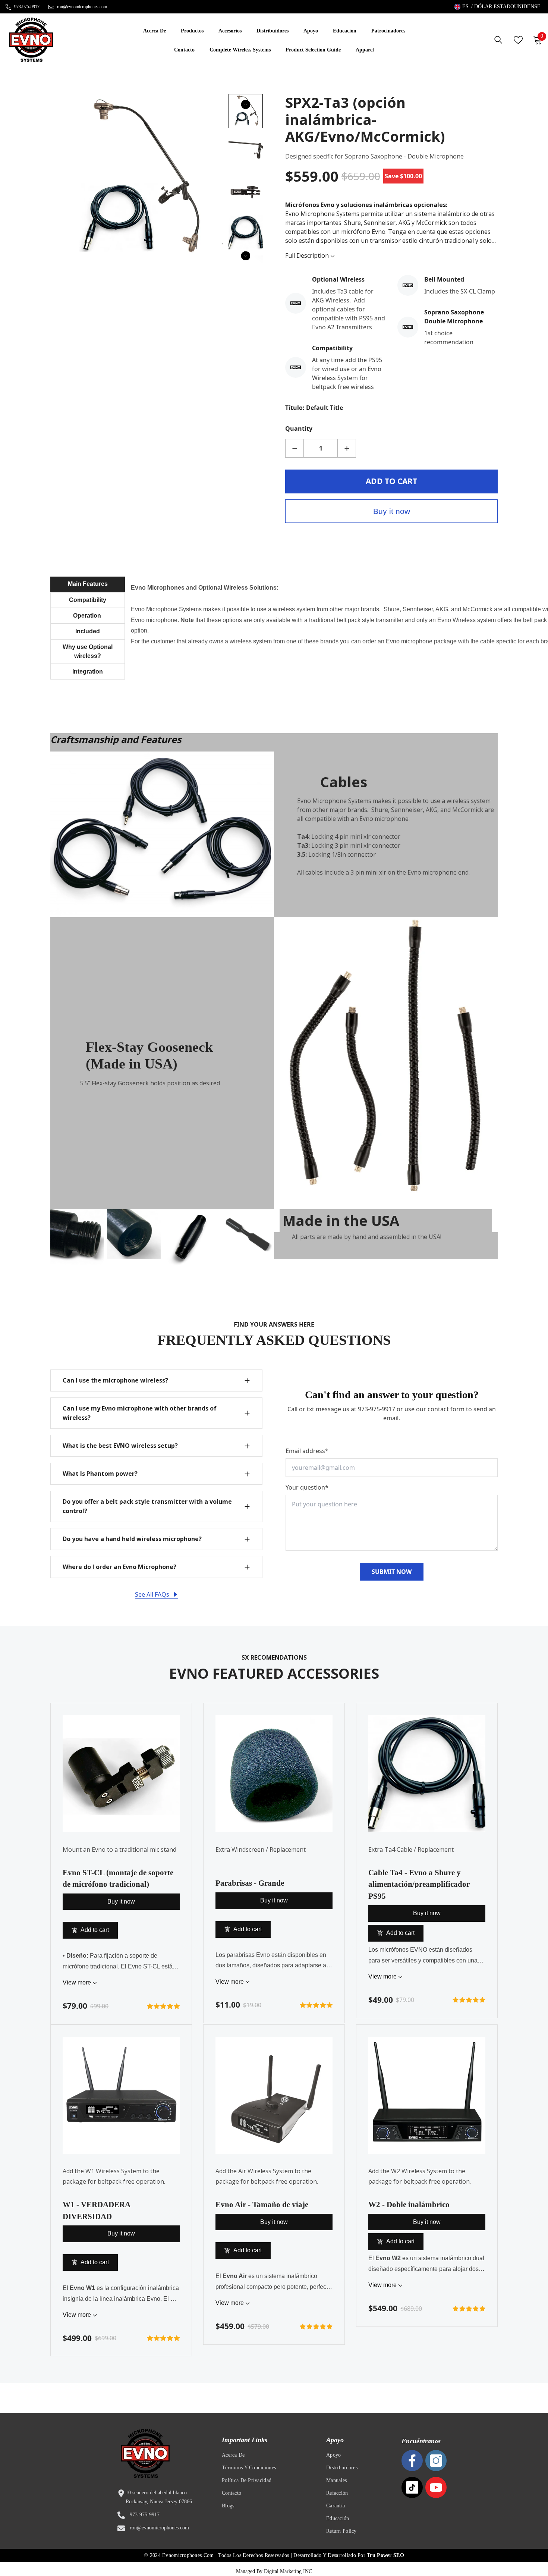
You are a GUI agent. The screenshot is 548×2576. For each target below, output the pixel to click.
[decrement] (295, 448)
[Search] (498, 40)
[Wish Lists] (518, 40)
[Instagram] (436, 2461)
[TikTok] (412, 2487)
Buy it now (392, 511)
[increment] (347, 448)
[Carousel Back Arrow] (246, 104)
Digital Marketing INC (288, 2571)
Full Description (308, 255)
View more (78, 1982)
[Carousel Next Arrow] (246, 256)
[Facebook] (412, 2461)
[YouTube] (436, 2487)
